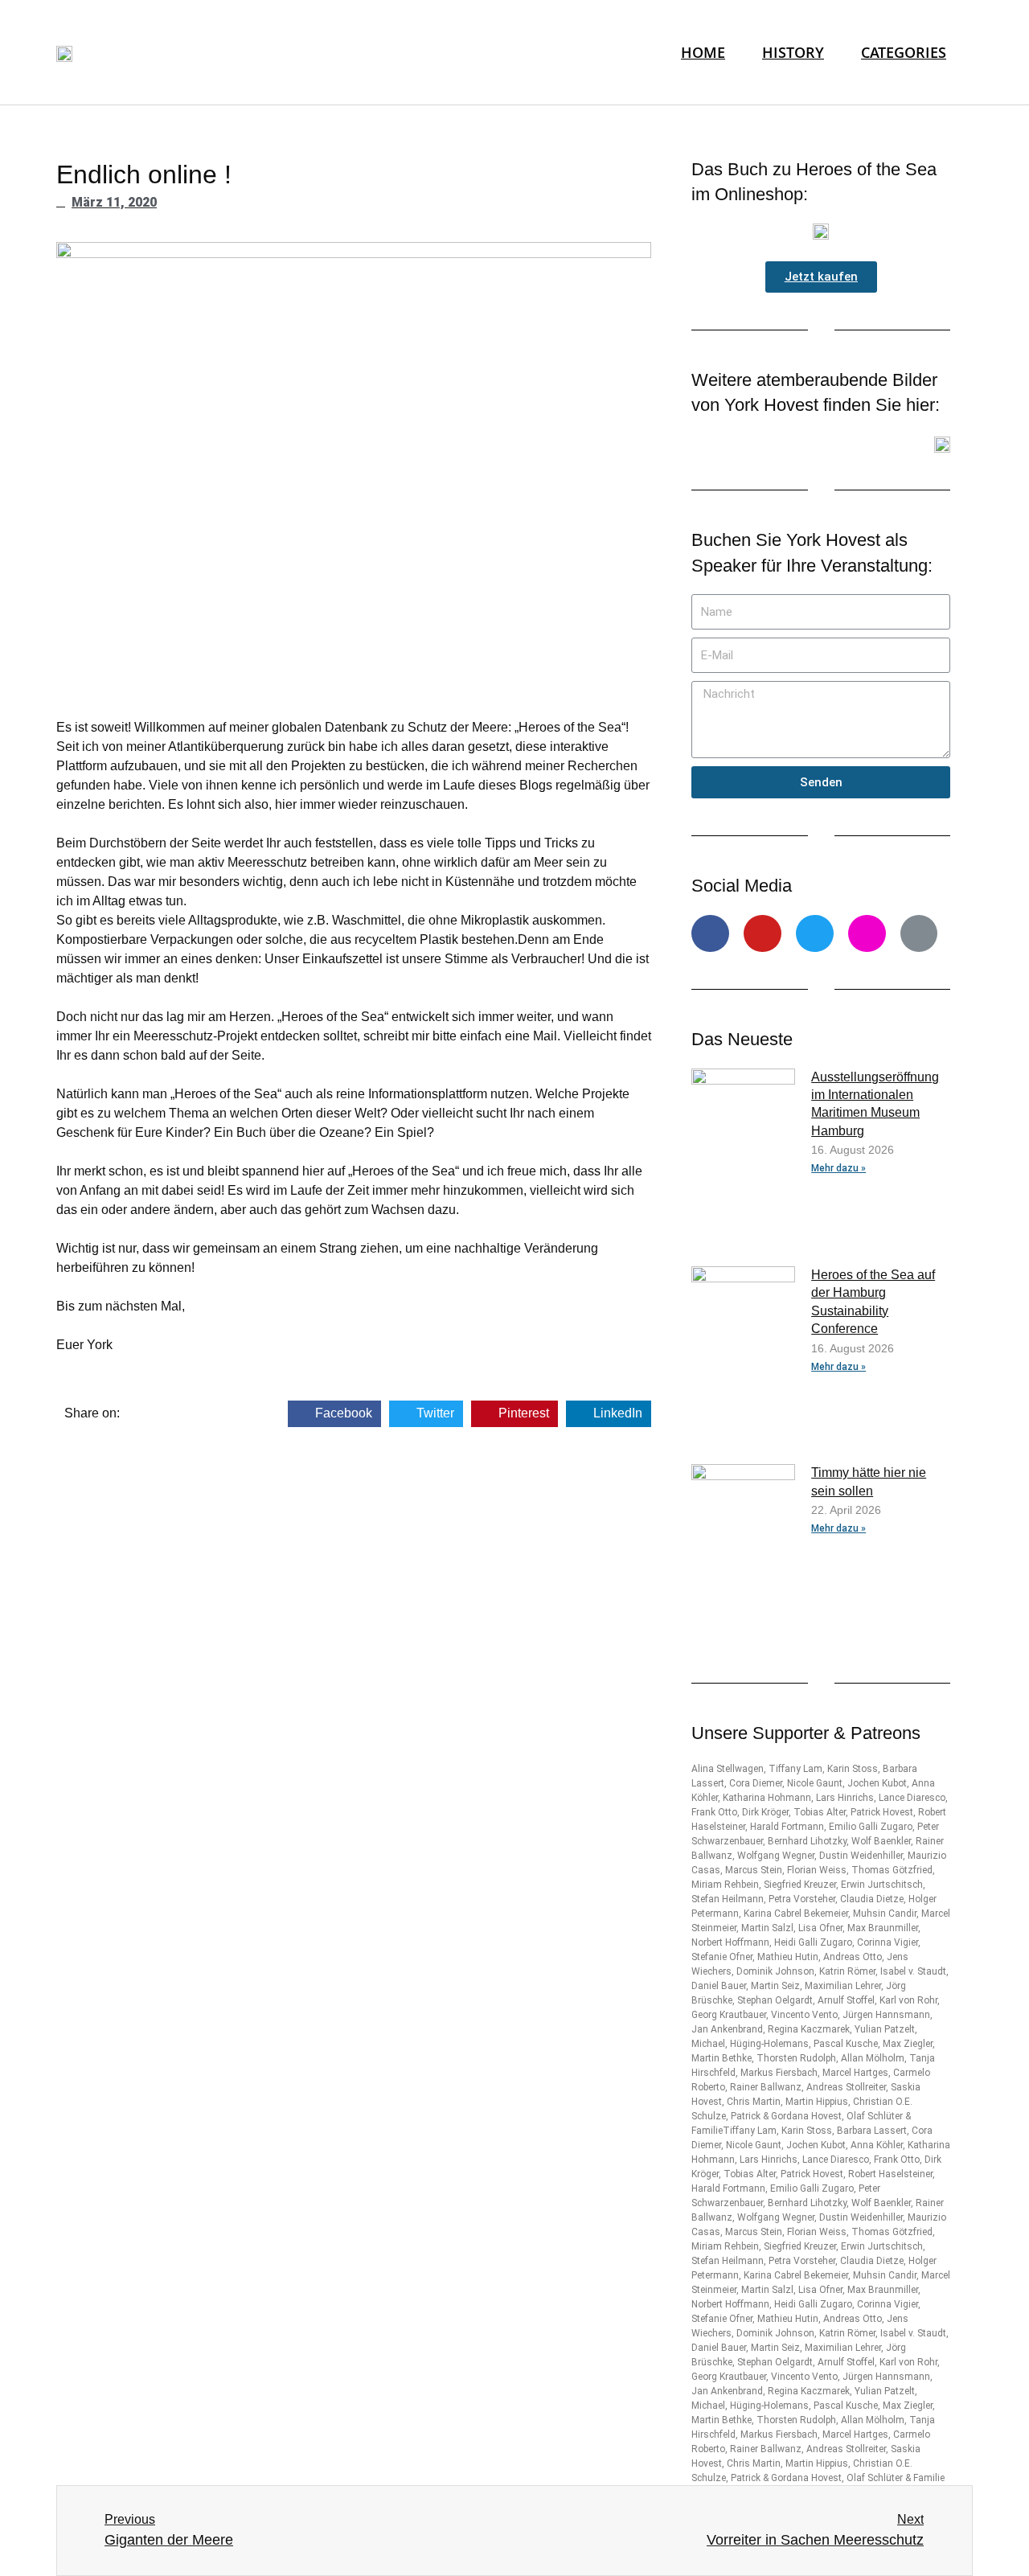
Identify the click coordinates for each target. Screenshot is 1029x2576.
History (793, 52)
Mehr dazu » (838, 1168)
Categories (904, 52)
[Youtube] (763, 934)
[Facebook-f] (710, 934)
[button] (821, 277)
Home (703, 52)
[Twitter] (815, 934)
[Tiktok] (919, 934)
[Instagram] (867, 934)
